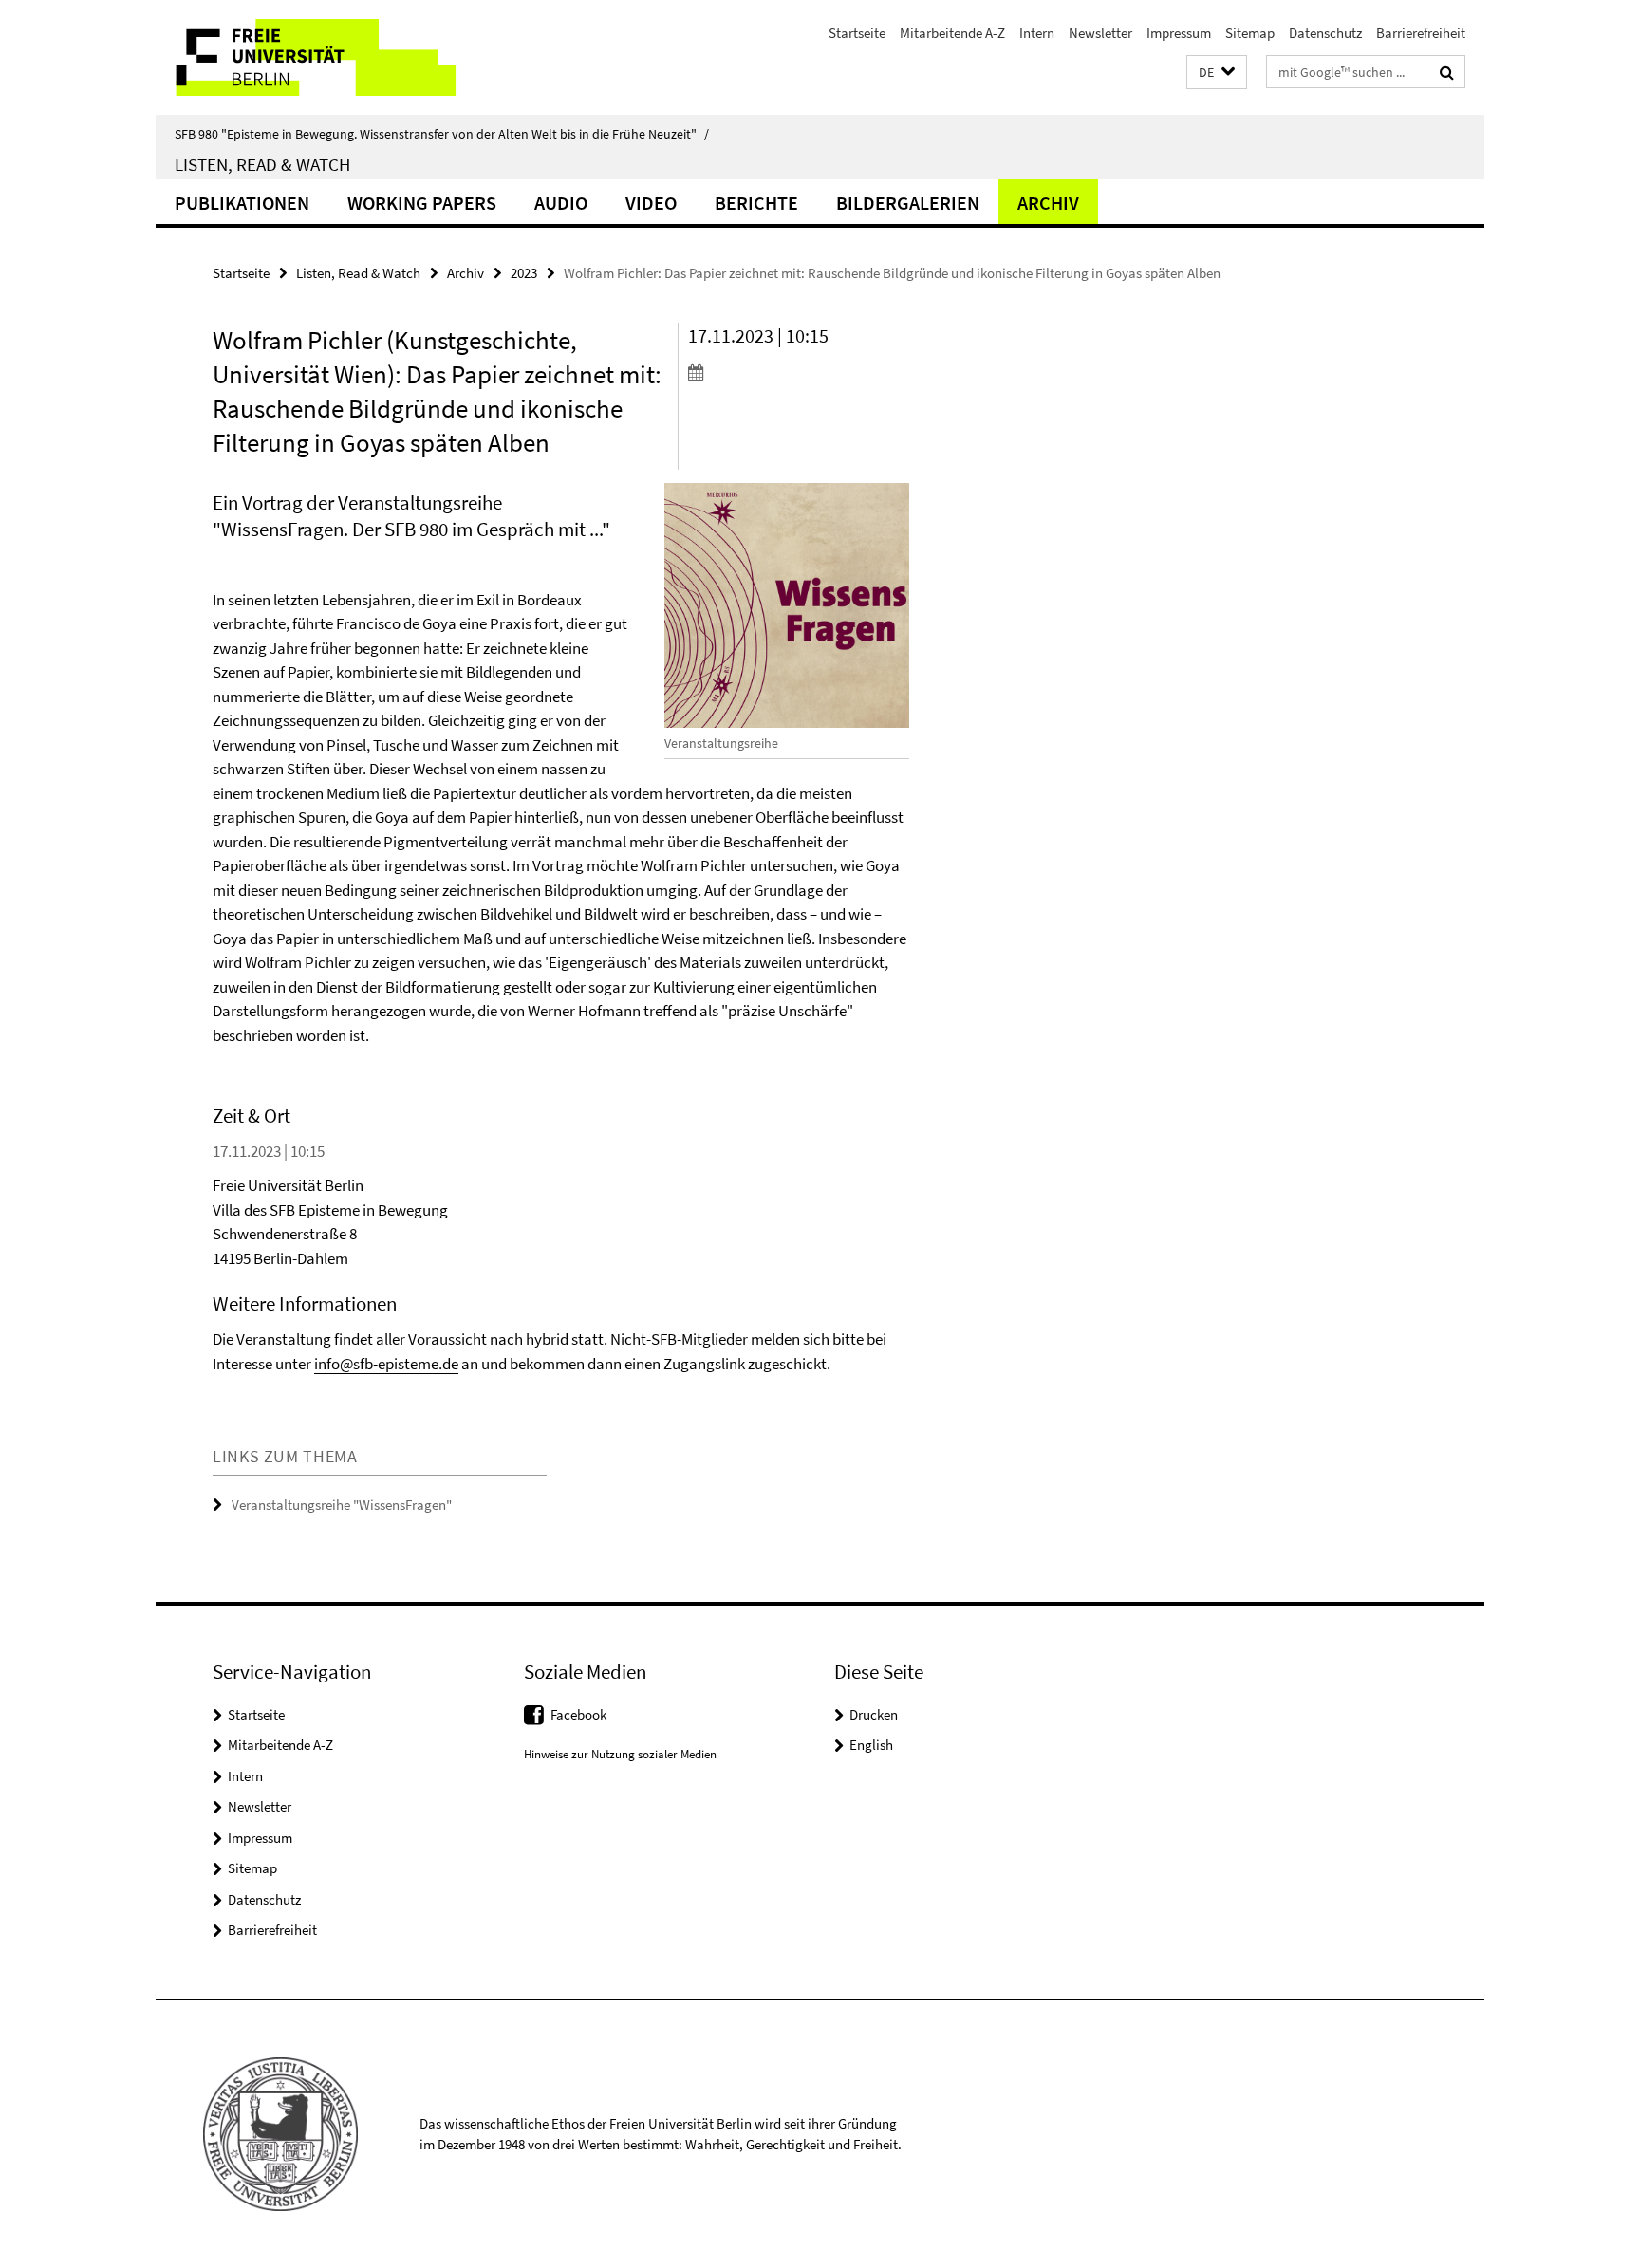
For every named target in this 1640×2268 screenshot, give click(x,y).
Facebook (578, 1714)
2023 (524, 273)
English (871, 1745)
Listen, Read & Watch (262, 164)
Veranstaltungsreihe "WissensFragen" (342, 1505)
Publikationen (242, 203)
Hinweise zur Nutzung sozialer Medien (620, 1754)
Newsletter (1100, 33)
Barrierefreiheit (1421, 33)
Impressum (1179, 33)
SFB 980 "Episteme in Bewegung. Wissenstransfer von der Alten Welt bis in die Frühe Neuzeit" (442, 134)
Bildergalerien (908, 203)
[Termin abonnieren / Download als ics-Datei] (799, 372)
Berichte (756, 203)
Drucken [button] (874, 1714)
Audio (561, 203)
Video (651, 203)
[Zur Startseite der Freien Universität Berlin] (315, 57)
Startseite (857, 33)
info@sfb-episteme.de (386, 1364)
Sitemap (1250, 33)
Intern (1037, 33)
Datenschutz (1325, 33)
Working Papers (422, 203)
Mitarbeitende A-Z (952, 33)
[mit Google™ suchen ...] (1447, 72)
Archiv (1048, 203)
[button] (1217, 73)
